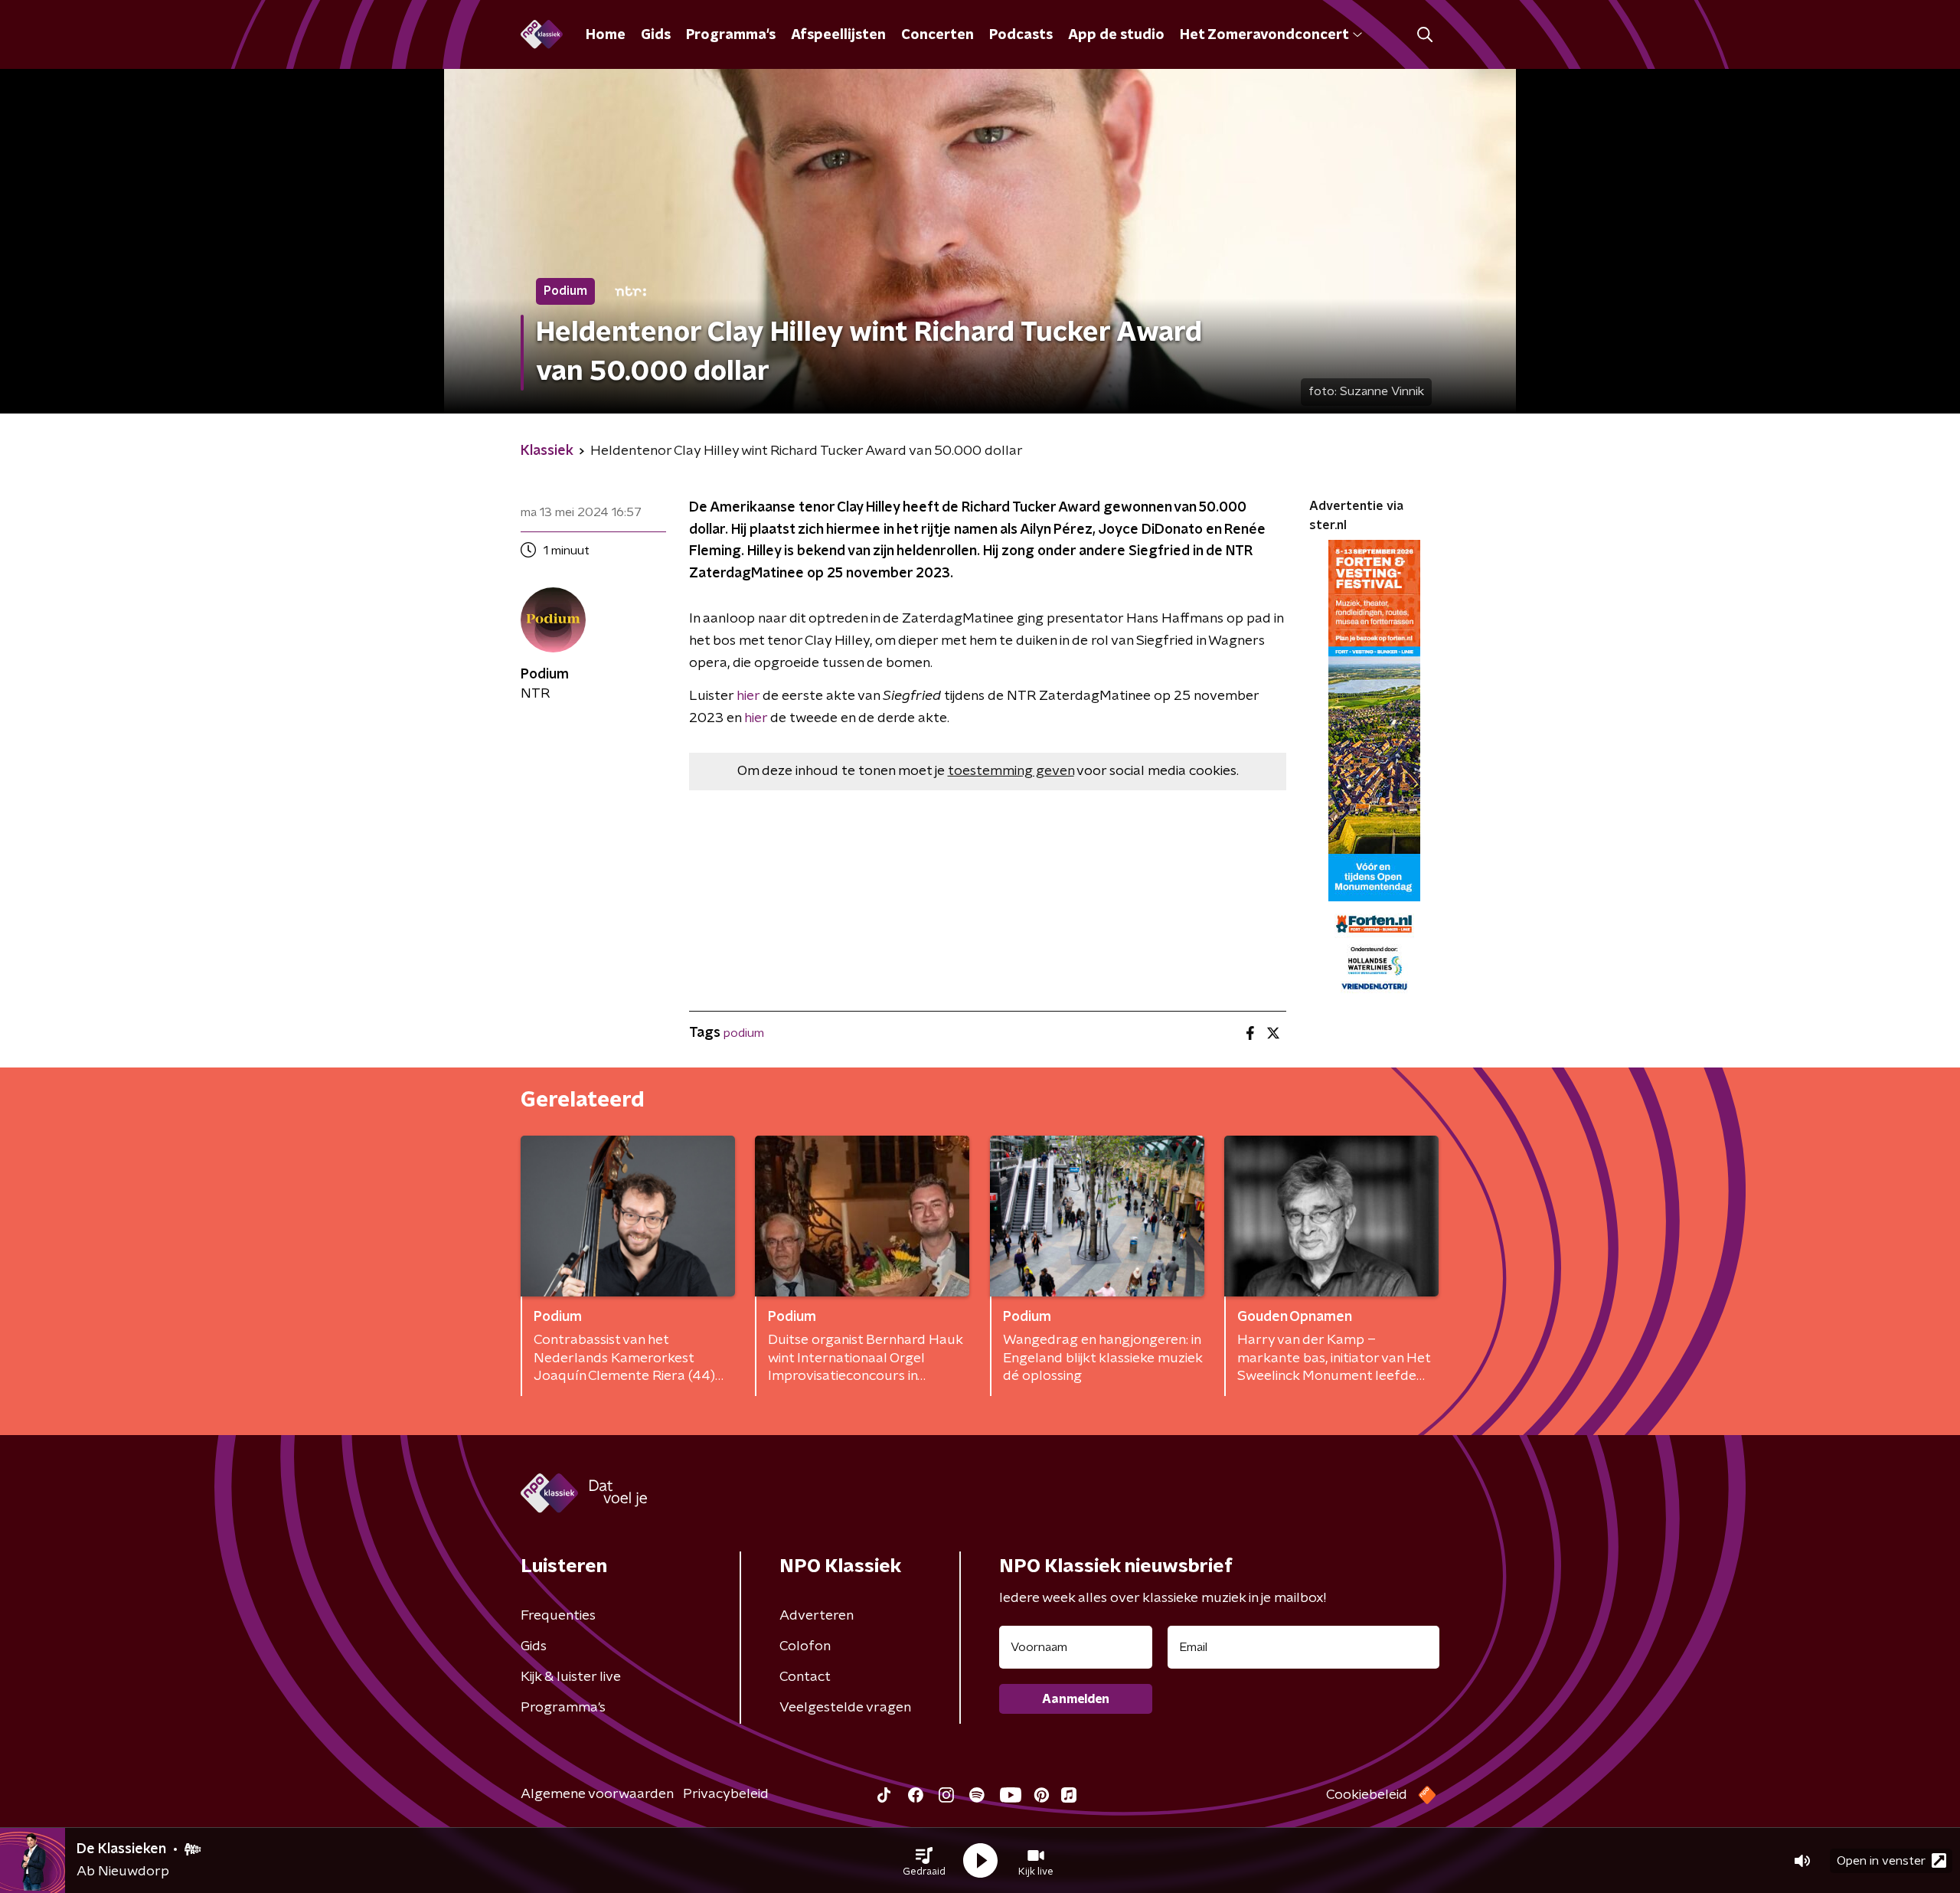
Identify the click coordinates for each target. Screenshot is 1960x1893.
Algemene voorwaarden (597, 1794)
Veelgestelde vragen (845, 1708)
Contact (805, 1677)
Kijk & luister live (571, 1677)
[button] (924, 1861)
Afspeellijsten (838, 35)
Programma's (731, 35)
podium (744, 1033)
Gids (656, 35)
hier (748, 696)
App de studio (1116, 35)
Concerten (938, 35)
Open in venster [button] (1881, 1861)
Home (606, 35)
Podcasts (1021, 35)
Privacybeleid (726, 1794)
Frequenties (558, 1616)
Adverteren (817, 1616)
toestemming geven (1011, 771)
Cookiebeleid (1367, 1795)
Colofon (805, 1646)
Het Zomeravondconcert (1264, 35)
